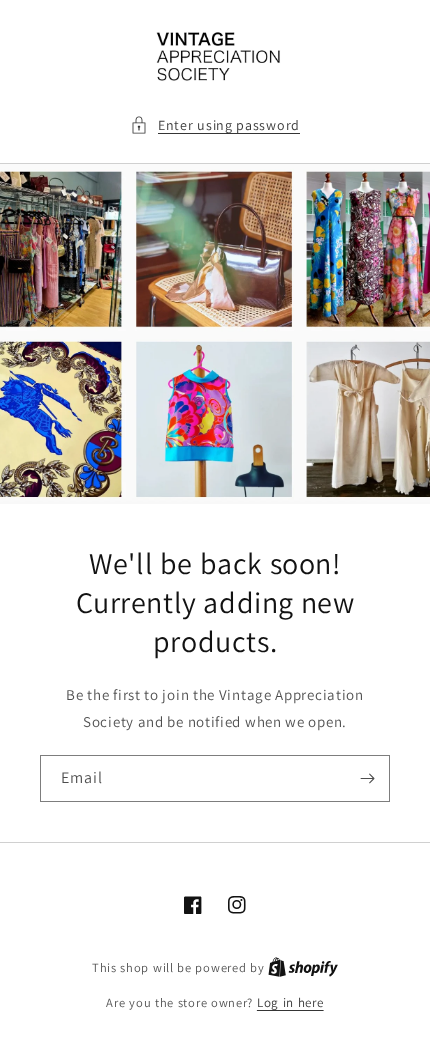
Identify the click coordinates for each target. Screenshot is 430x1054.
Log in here (290, 1002)
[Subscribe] (367, 778)
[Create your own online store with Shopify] (303, 967)
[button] (215, 125)
